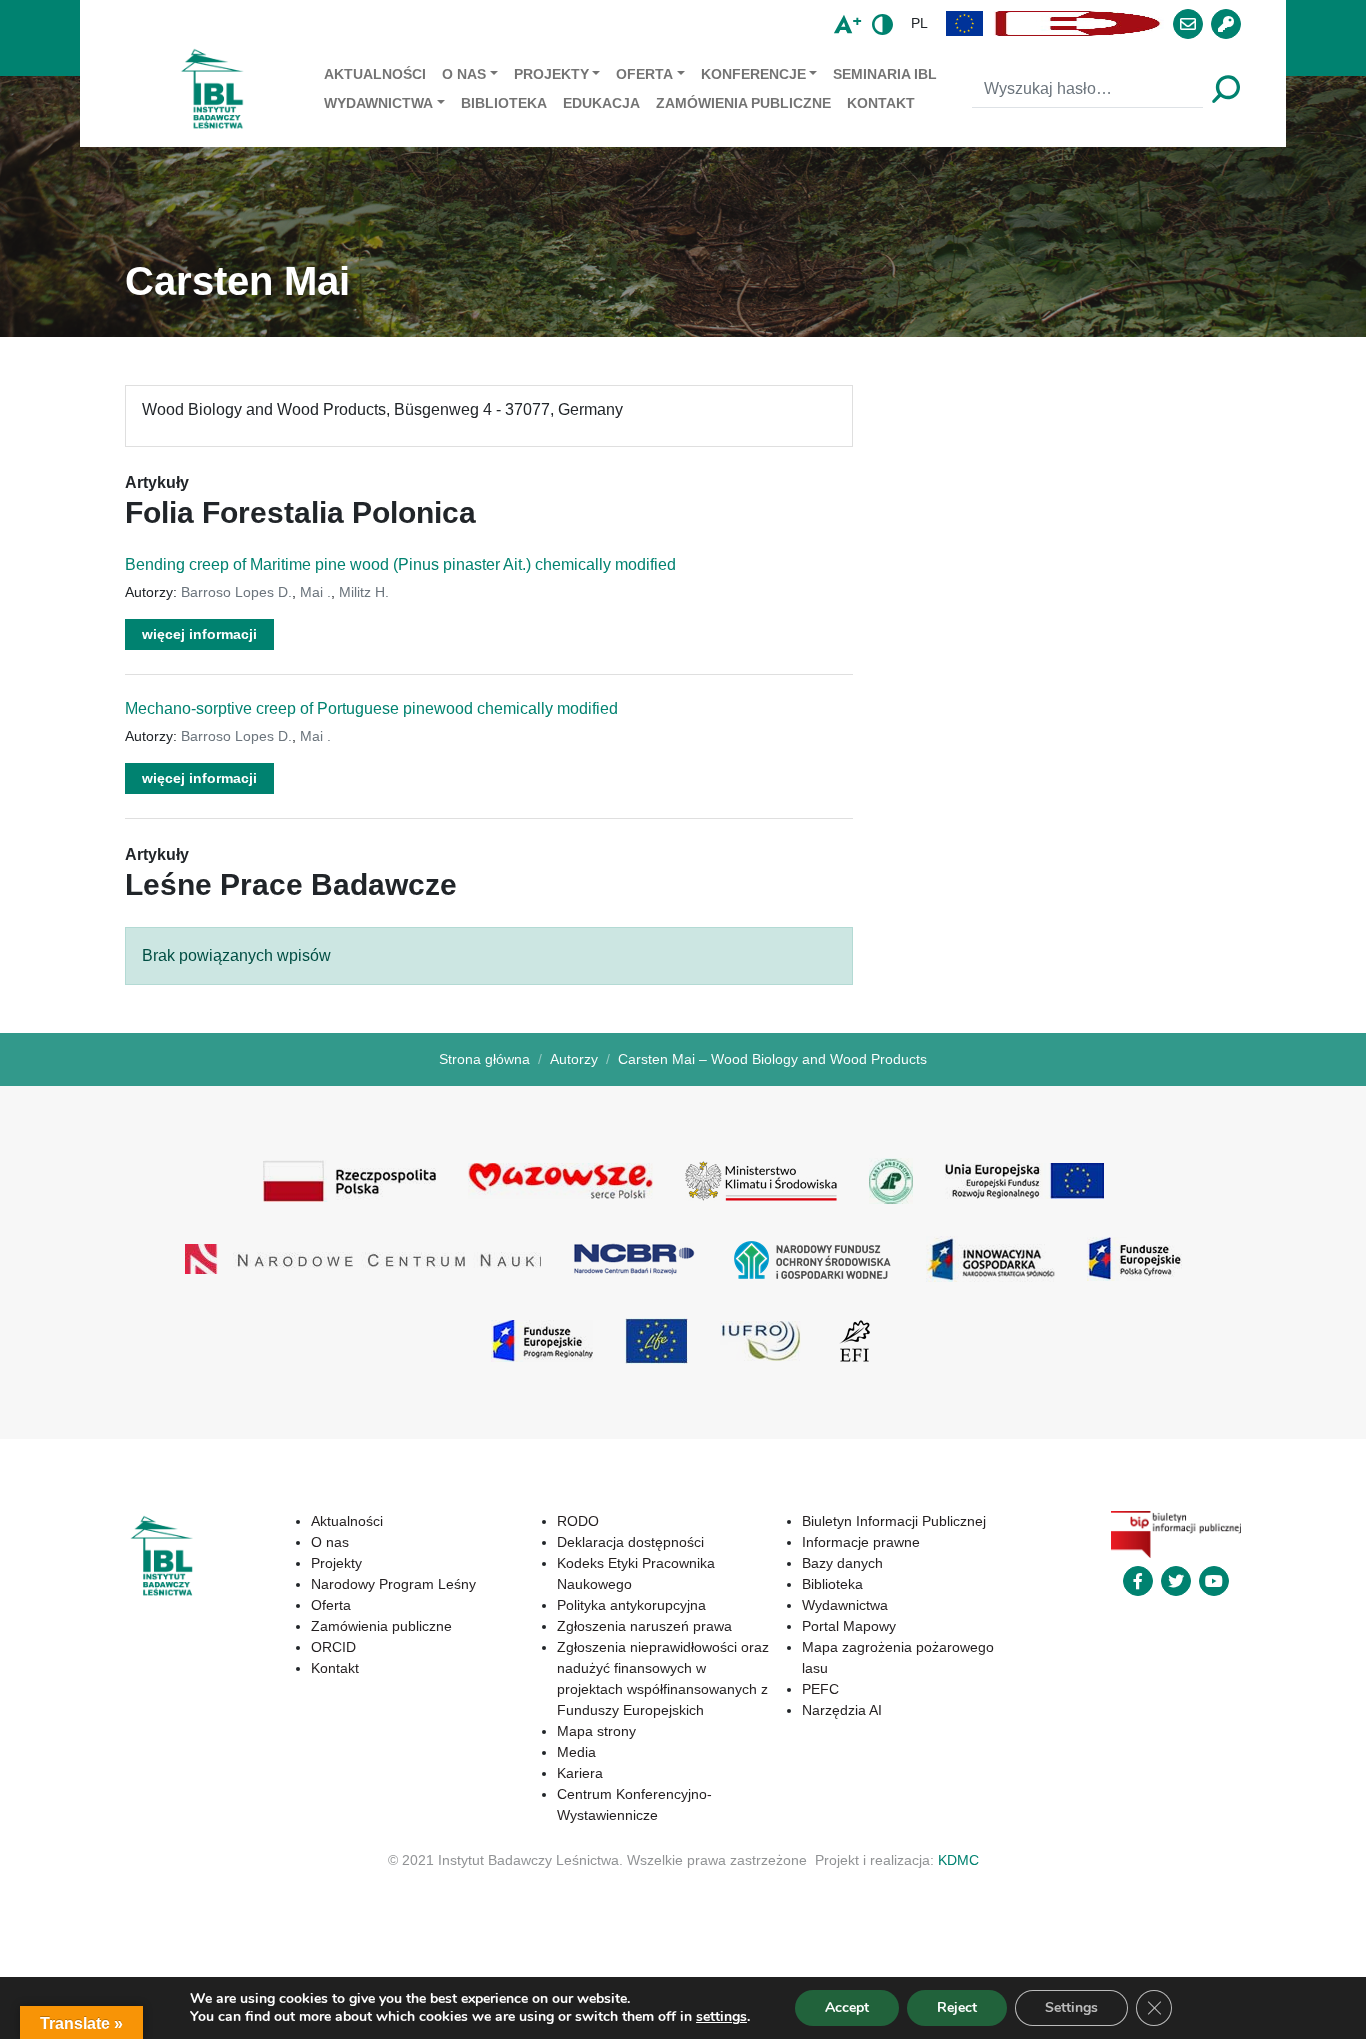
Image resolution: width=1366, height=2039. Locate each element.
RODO (578, 1521)
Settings (1071, 2007)
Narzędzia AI (842, 1710)
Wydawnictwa (378, 103)
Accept (847, 2007)
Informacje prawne (861, 1542)
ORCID (333, 1647)
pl (919, 23)
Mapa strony (596, 1731)
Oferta (644, 74)
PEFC (820, 1689)
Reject (957, 2007)
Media (576, 1752)
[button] (965, 23)
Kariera (580, 1773)
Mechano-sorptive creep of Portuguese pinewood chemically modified (371, 708)
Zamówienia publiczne (743, 103)
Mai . (315, 592)
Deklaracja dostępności (630, 1542)
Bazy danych (842, 1563)
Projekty (551, 74)
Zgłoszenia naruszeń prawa (644, 1626)
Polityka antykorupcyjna (631, 1605)
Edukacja (601, 103)
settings (721, 2017)
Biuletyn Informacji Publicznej (894, 1521)
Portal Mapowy (849, 1626)
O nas (464, 74)
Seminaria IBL (885, 74)
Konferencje (753, 74)
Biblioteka (504, 103)
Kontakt (881, 103)
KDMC (958, 1860)
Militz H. (364, 592)
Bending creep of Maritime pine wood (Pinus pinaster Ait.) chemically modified (400, 564)
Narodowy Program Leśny (393, 1584)
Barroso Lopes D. (236, 592)
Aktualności (375, 74)
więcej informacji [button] (199, 634)
